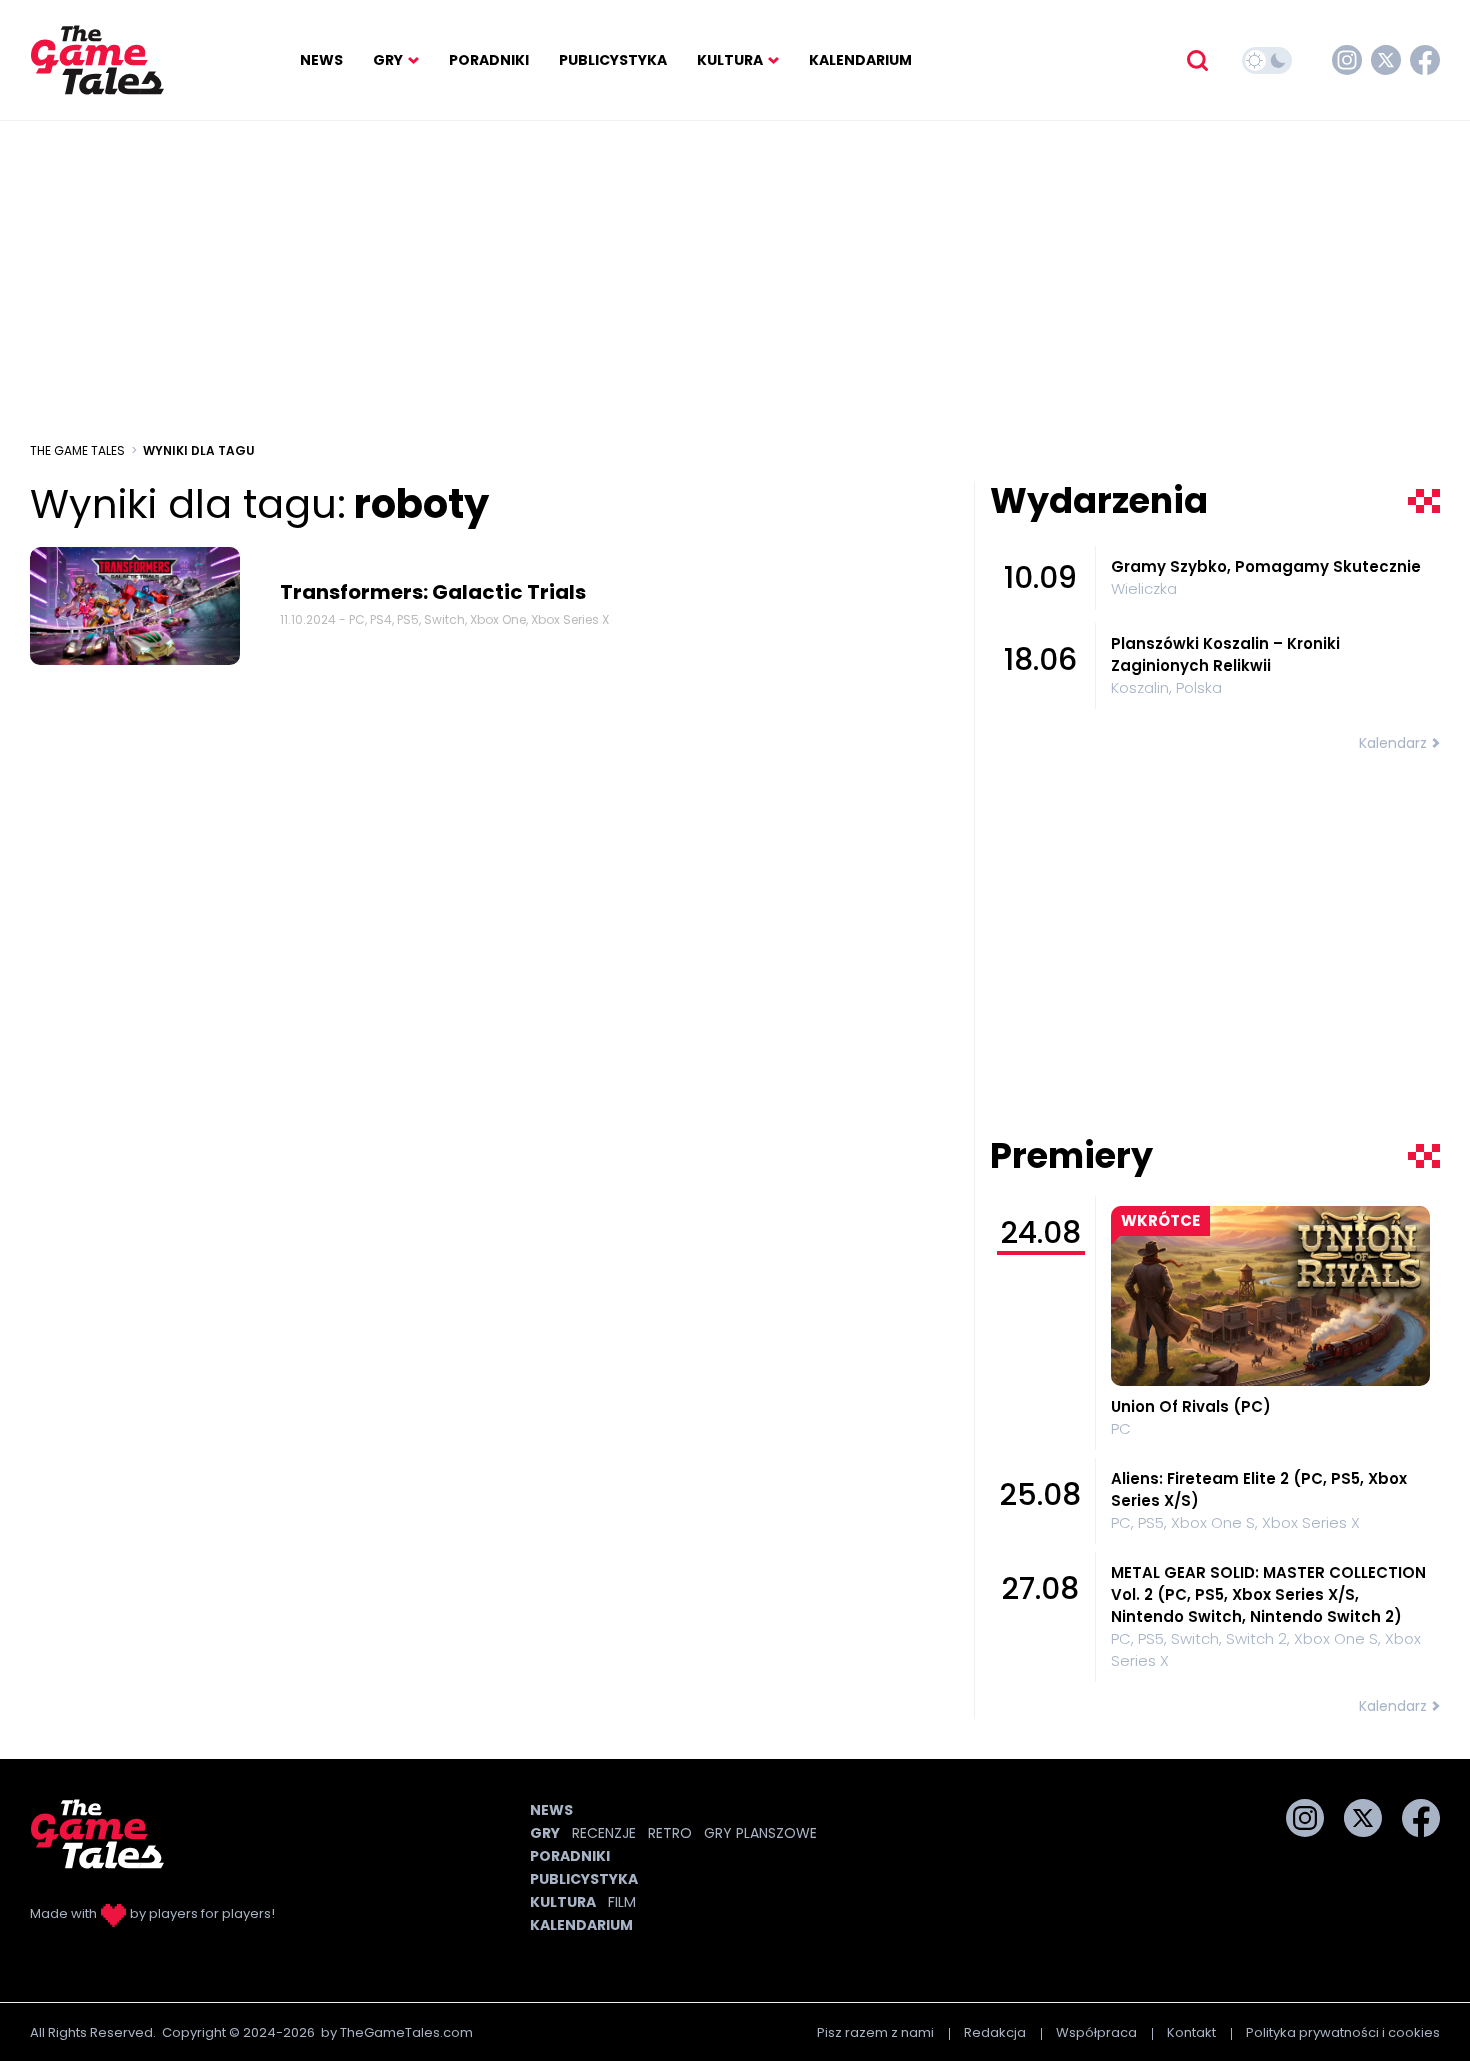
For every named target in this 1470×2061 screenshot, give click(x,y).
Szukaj (1197, 60)
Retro (670, 1833)
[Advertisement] (735, 281)
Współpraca (1096, 2032)
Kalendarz (1393, 743)
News (321, 60)
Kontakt (1191, 2032)
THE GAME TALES (77, 450)
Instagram (1347, 60)
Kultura (730, 60)
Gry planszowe (760, 1833)
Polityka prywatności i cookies (1343, 2032)
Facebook (1425, 60)
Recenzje (604, 1833)
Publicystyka (613, 60)
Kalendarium (860, 60)
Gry (388, 60)
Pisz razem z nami (875, 2032)
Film (622, 1902)
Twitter (1386, 60)
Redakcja (995, 2032)
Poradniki (489, 60)
